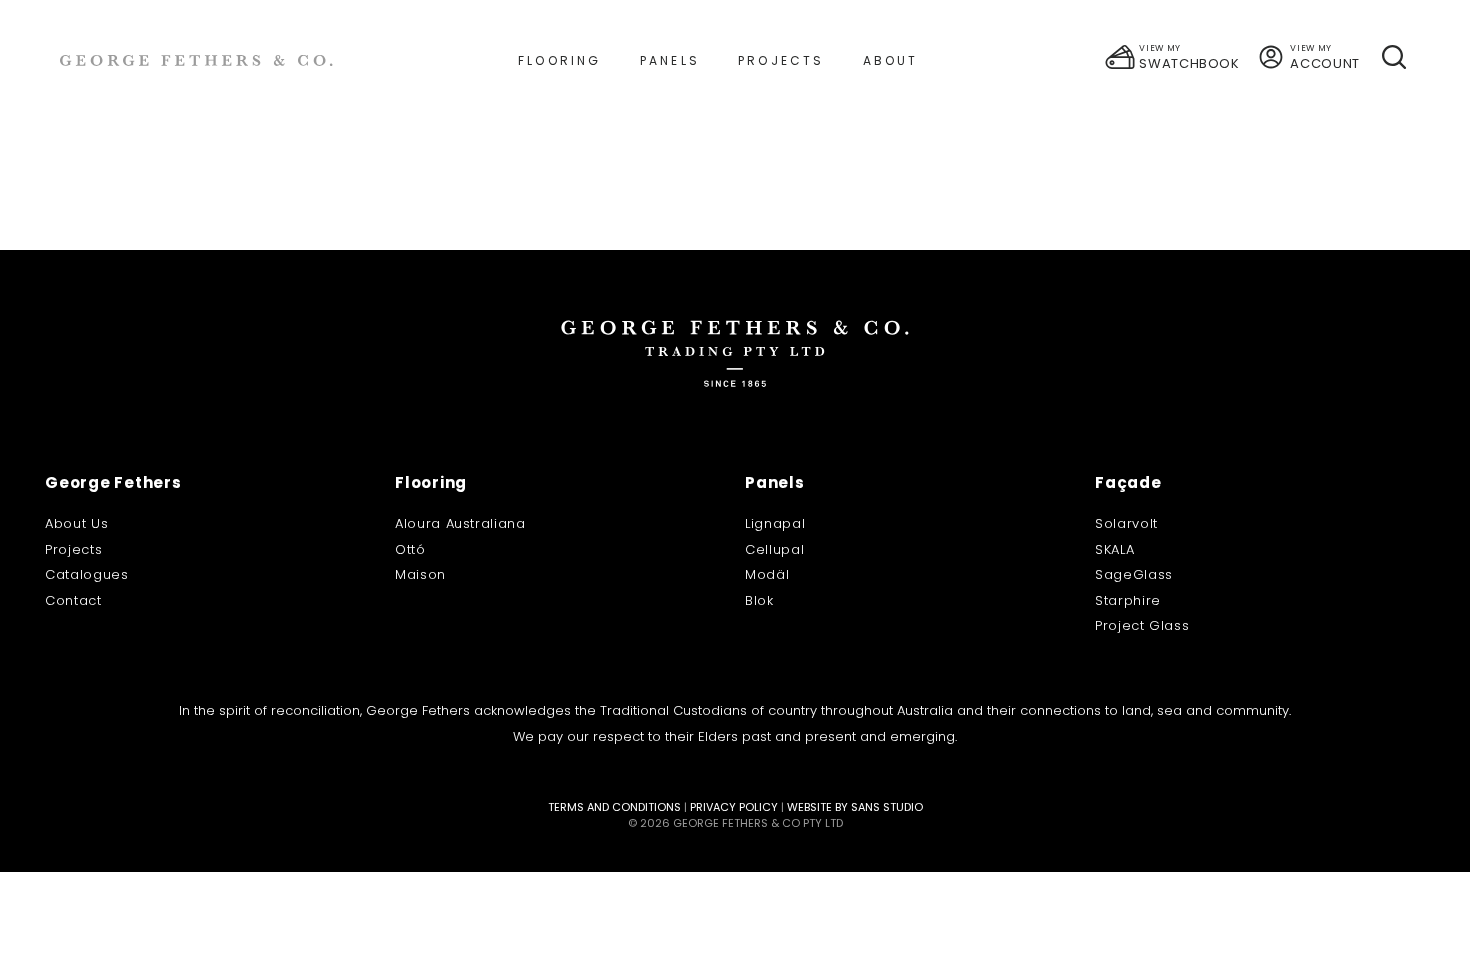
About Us (76, 523)
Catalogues (87, 574)
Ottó (410, 549)
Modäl (767, 574)
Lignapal (775, 523)
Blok (759, 600)
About (891, 60)
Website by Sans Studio (855, 807)
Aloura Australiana (460, 523)
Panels (670, 60)
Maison (420, 574)
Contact (73, 600)
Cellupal (774, 549)
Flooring (560, 60)
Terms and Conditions (614, 807)
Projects (781, 60)
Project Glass (1142, 625)
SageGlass (1134, 574)
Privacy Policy (734, 807)
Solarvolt (1126, 523)
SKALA (1114, 549)
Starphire (1128, 600)
